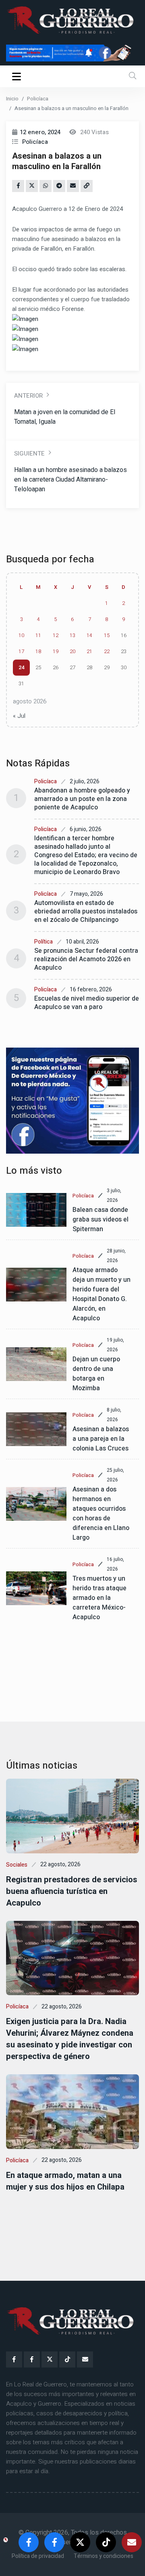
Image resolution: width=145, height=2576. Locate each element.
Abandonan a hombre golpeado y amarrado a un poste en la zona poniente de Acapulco (82, 799)
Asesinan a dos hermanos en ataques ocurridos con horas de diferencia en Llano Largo (101, 1514)
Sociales (17, 1865)
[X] (50, 2359)
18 (38, 652)
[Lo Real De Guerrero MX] (14, 2359)
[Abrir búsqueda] (133, 76)
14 (89, 635)
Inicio (12, 99)
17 (21, 652)
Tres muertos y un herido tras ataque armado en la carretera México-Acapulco (99, 1598)
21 (89, 652)
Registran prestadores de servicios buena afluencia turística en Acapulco (72, 1891)
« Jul (19, 716)
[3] (72, 53)
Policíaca (38, 99)
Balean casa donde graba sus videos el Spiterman (100, 1220)
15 (107, 635)
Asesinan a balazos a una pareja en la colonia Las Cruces (101, 1439)
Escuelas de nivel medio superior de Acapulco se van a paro (87, 1003)
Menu (18, 76)
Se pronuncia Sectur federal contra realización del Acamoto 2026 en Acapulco (86, 959)
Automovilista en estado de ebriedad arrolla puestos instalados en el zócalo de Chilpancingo (86, 911)
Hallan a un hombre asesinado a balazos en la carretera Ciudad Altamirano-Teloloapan (70, 480)
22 (107, 652)
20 (72, 652)
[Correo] (85, 2359)
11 (38, 635)
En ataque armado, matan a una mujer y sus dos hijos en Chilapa (65, 2181)
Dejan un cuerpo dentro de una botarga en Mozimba (96, 1374)
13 (72, 635)
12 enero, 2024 (40, 132)
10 (21, 635)
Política (43, 942)
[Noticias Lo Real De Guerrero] (32, 2359)
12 (56, 635)
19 (56, 652)
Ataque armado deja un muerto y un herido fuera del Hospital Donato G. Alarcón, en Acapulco (101, 1294)
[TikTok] (67, 2359)
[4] (72, 1101)
